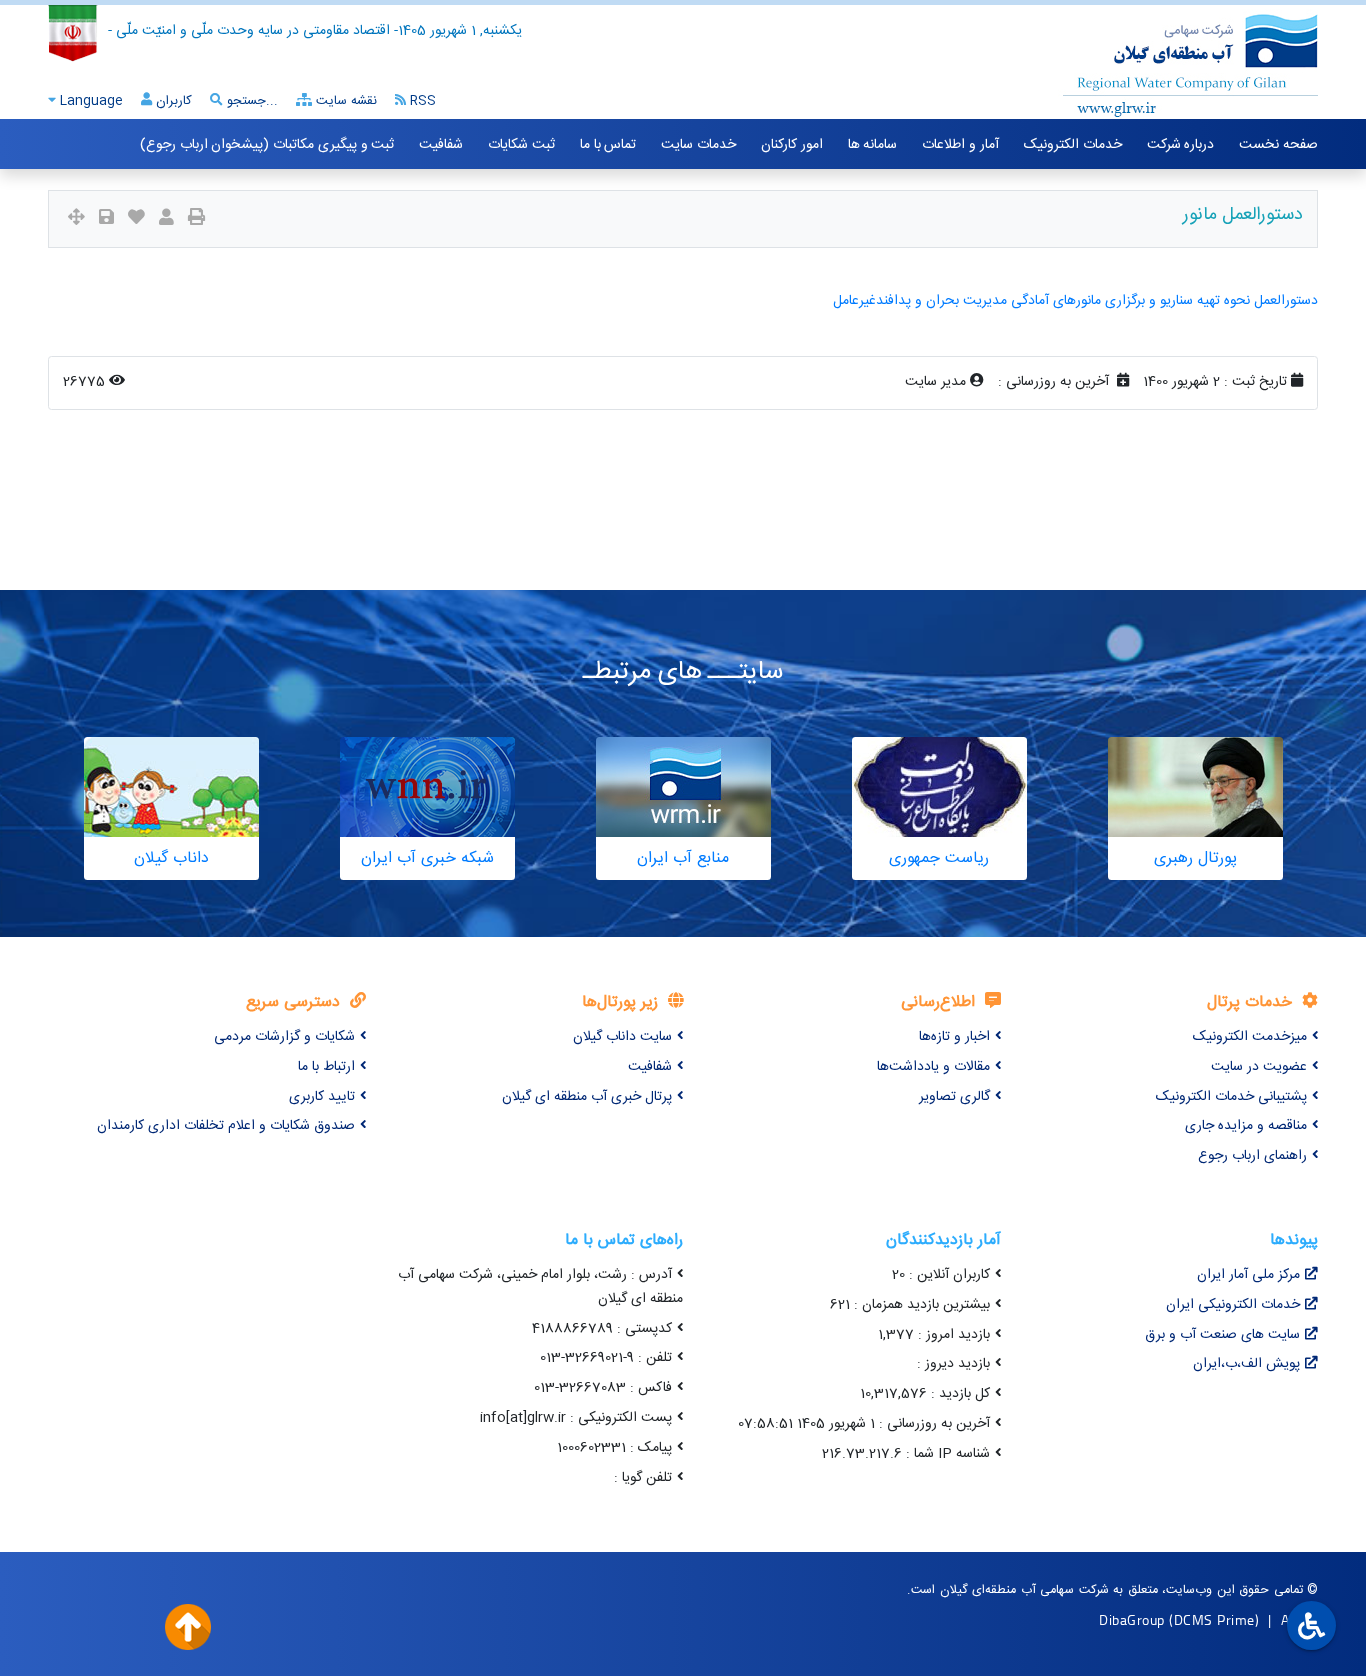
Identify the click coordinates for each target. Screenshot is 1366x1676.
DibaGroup (1132, 1619)
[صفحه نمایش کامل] (76, 219)
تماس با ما (608, 145)
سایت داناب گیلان (622, 1037)
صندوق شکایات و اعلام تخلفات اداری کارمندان (226, 1126)
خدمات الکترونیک (1073, 145)
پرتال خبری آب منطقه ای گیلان (587, 1097)
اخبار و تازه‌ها (954, 1037)
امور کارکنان (792, 145)
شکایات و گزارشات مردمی (284, 1037)
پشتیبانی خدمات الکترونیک (1231, 1097)
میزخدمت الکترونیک (1250, 1037)
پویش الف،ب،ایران (1246, 1364)
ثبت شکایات (521, 145)
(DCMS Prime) (1214, 1619)
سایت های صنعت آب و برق (1222, 1335)
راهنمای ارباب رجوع (1252, 1156)
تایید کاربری (322, 1097)
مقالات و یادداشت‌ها (933, 1067)
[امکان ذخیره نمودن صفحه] (106, 219)
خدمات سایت (698, 145)
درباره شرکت (1181, 145)
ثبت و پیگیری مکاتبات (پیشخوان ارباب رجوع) (267, 145)
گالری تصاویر (954, 1097)
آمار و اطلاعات (960, 145)
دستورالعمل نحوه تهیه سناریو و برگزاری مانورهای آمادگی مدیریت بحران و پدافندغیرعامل (1075, 301)
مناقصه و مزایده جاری (1246, 1126)
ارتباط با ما (326, 1067)
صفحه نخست (1278, 145)
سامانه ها (873, 145)
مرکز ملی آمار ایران (1248, 1275)
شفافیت (441, 145)
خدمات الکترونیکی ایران (1233, 1305)
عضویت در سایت (1259, 1067)
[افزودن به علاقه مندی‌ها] (136, 219)
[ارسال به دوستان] (166, 219)
